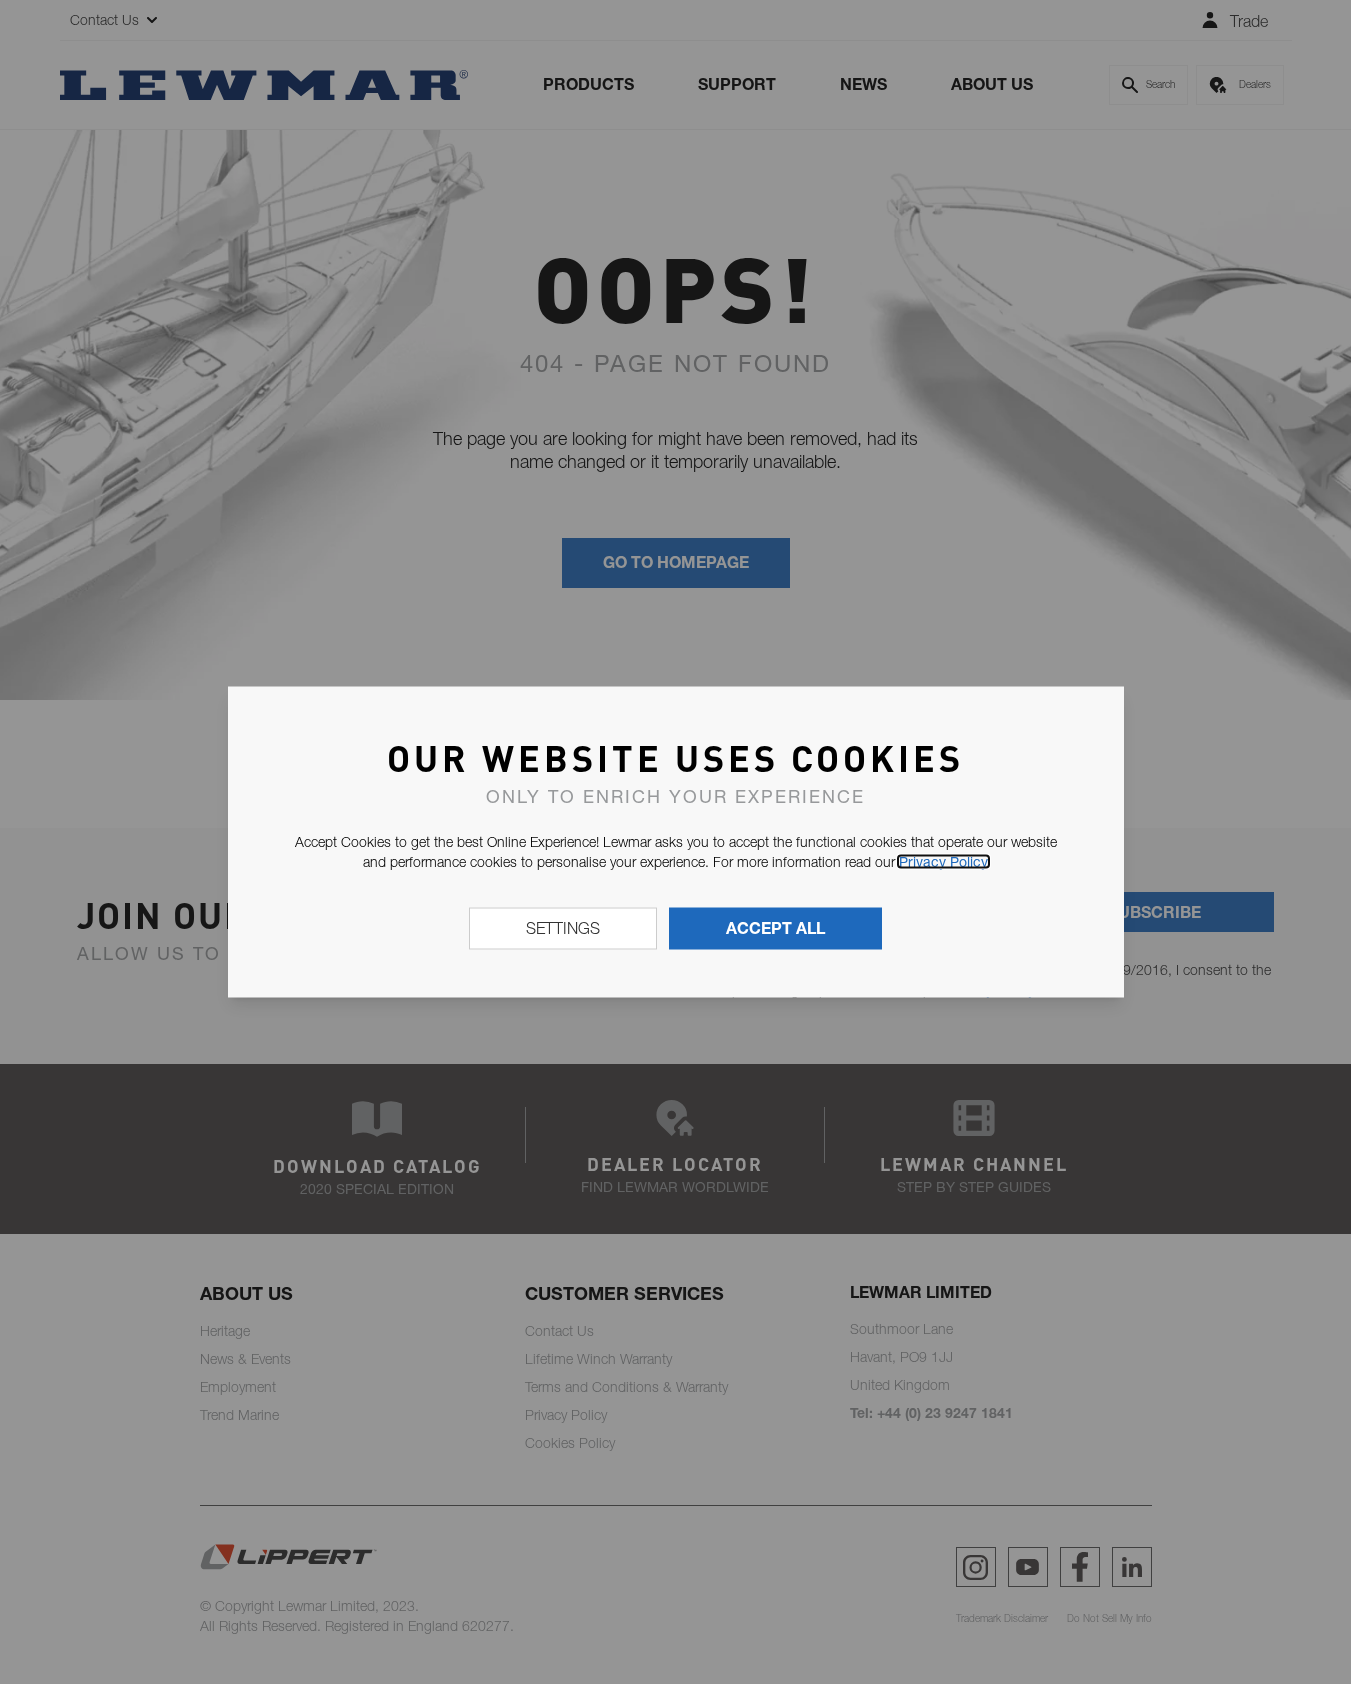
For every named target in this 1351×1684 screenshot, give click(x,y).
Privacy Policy (943, 862)
